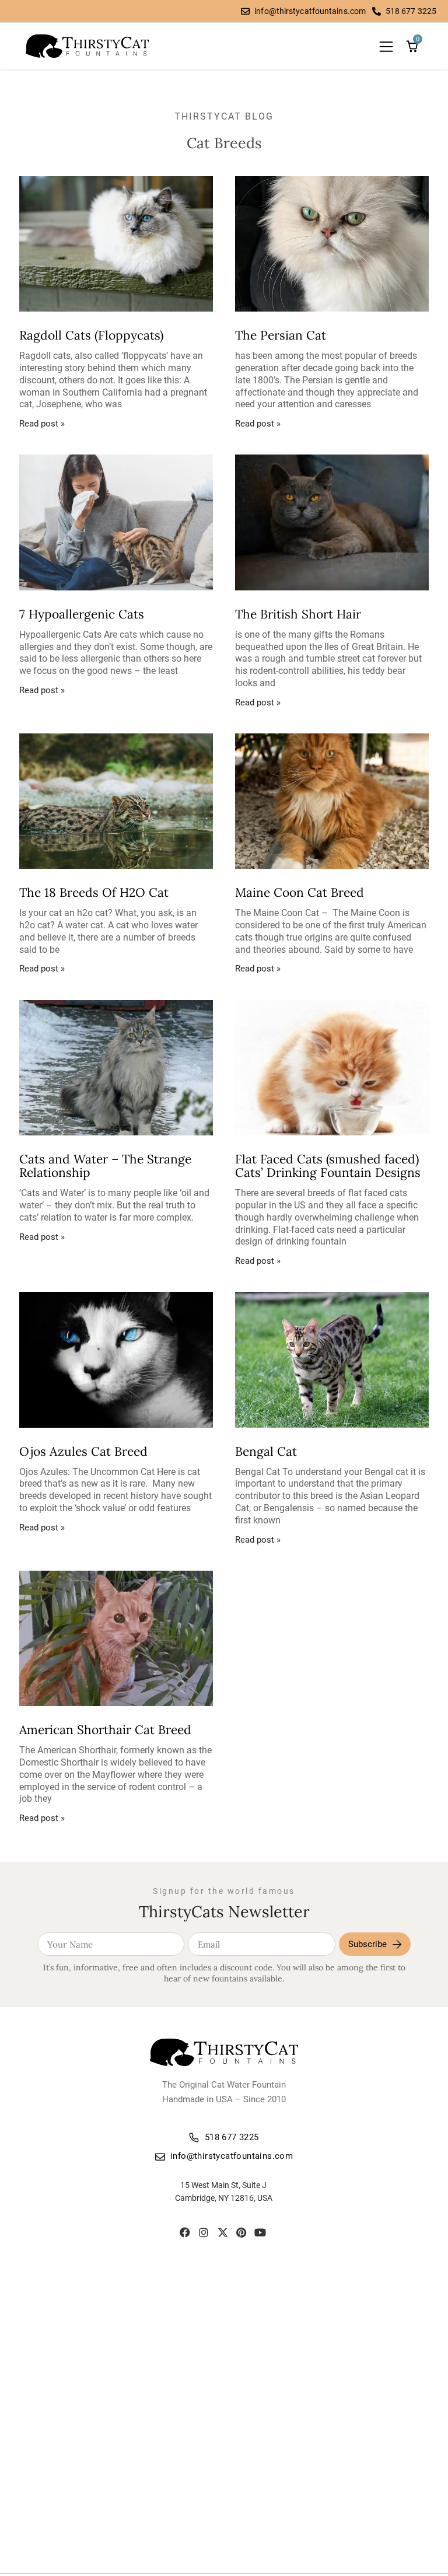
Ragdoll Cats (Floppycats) (91, 335)
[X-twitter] (223, 2232)
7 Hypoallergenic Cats (82, 614)
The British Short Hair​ (298, 614)
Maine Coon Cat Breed (300, 892)
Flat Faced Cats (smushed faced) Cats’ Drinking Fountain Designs (328, 1166)
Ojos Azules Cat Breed (83, 1451)
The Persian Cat (281, 335)
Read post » (42, 424)
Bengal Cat (266, 1451)
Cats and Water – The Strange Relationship (105, 1166)
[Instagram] (204, 2232)
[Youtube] (260, 2232)
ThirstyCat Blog (224, 116)
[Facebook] (185, 2232)
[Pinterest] (241, 2232)
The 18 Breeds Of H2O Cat (94, 892)
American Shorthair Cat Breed (105, 1730)
